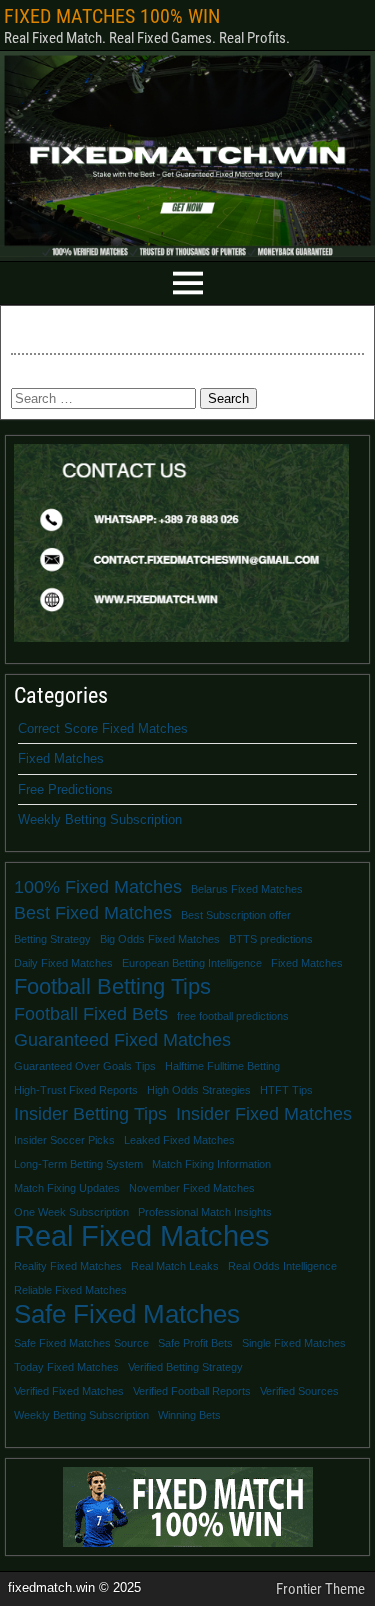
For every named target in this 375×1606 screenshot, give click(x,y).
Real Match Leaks (175, 1266)
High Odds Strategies (199, 1090)
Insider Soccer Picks (64, 1140)
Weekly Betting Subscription (100, 819)
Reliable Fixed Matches (70, 1290)
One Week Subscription (71, 1212)
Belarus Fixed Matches (247, 889)
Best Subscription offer (236, 915)
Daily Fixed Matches (63, 963)
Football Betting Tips (112, 987)
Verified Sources (299, 1391)
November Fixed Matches (192, 1188)
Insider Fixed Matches (264, 1114)
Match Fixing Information (211, 1164)
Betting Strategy (52, 939)
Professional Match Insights (205, 1212)
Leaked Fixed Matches (179, 1140)
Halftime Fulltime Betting (222, 1066)
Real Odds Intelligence (282, 1266)
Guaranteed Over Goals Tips (85, 1066)
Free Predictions (65, 789)
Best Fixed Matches (93, 913)
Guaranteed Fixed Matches (122, 1040)
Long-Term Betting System (78, 1164)
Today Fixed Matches (66, 1367)
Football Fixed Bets (91, 1014)
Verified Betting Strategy (185, 1367)
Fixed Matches (61, 758)
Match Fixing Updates (67, 1188)
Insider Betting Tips (90, 1114)
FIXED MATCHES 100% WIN (112, 16)
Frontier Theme (320, 1589)
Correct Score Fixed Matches (103, 728)
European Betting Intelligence (192, 963)
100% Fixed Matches (98, 887)
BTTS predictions (271, 939)
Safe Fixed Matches (127, 1314)
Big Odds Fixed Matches (160, 939)
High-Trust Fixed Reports (76, 1090)
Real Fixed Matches (142, 1236)
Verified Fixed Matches (69, 1391)
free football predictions (233, 1016)
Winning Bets (189, 1415)
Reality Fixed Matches (68, 1266)
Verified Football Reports (192, 1391)
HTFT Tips (286, 1090)
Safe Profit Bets (195, 1343)
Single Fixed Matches (294, 1343)
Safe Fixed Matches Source (81, 1343)
